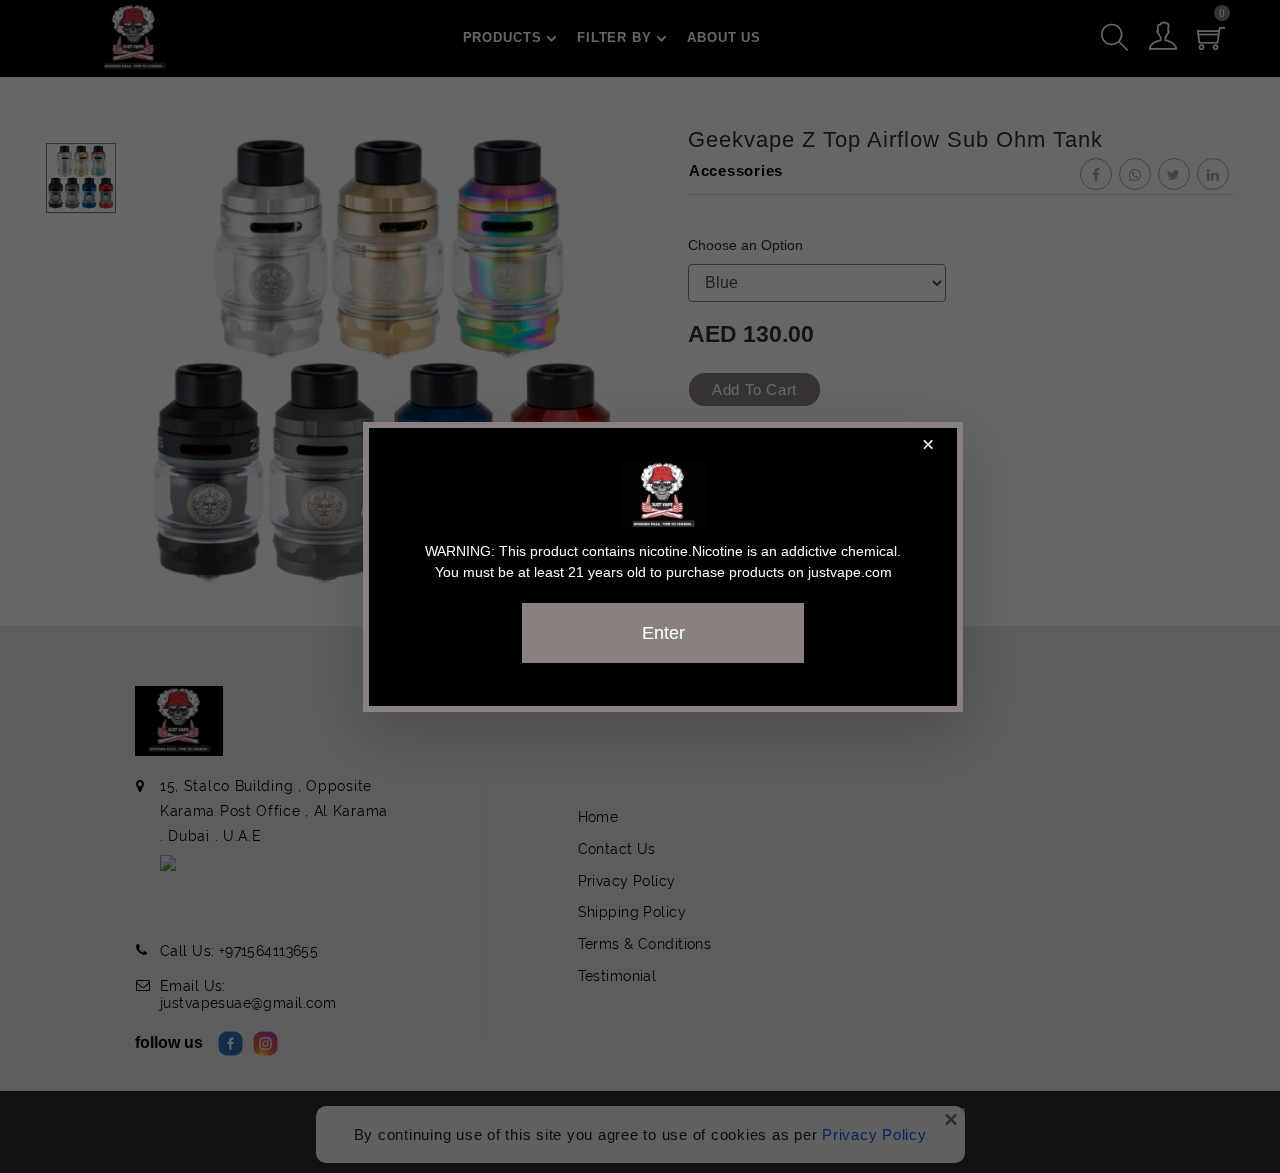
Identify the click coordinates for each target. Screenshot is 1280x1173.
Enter (663, 633)
